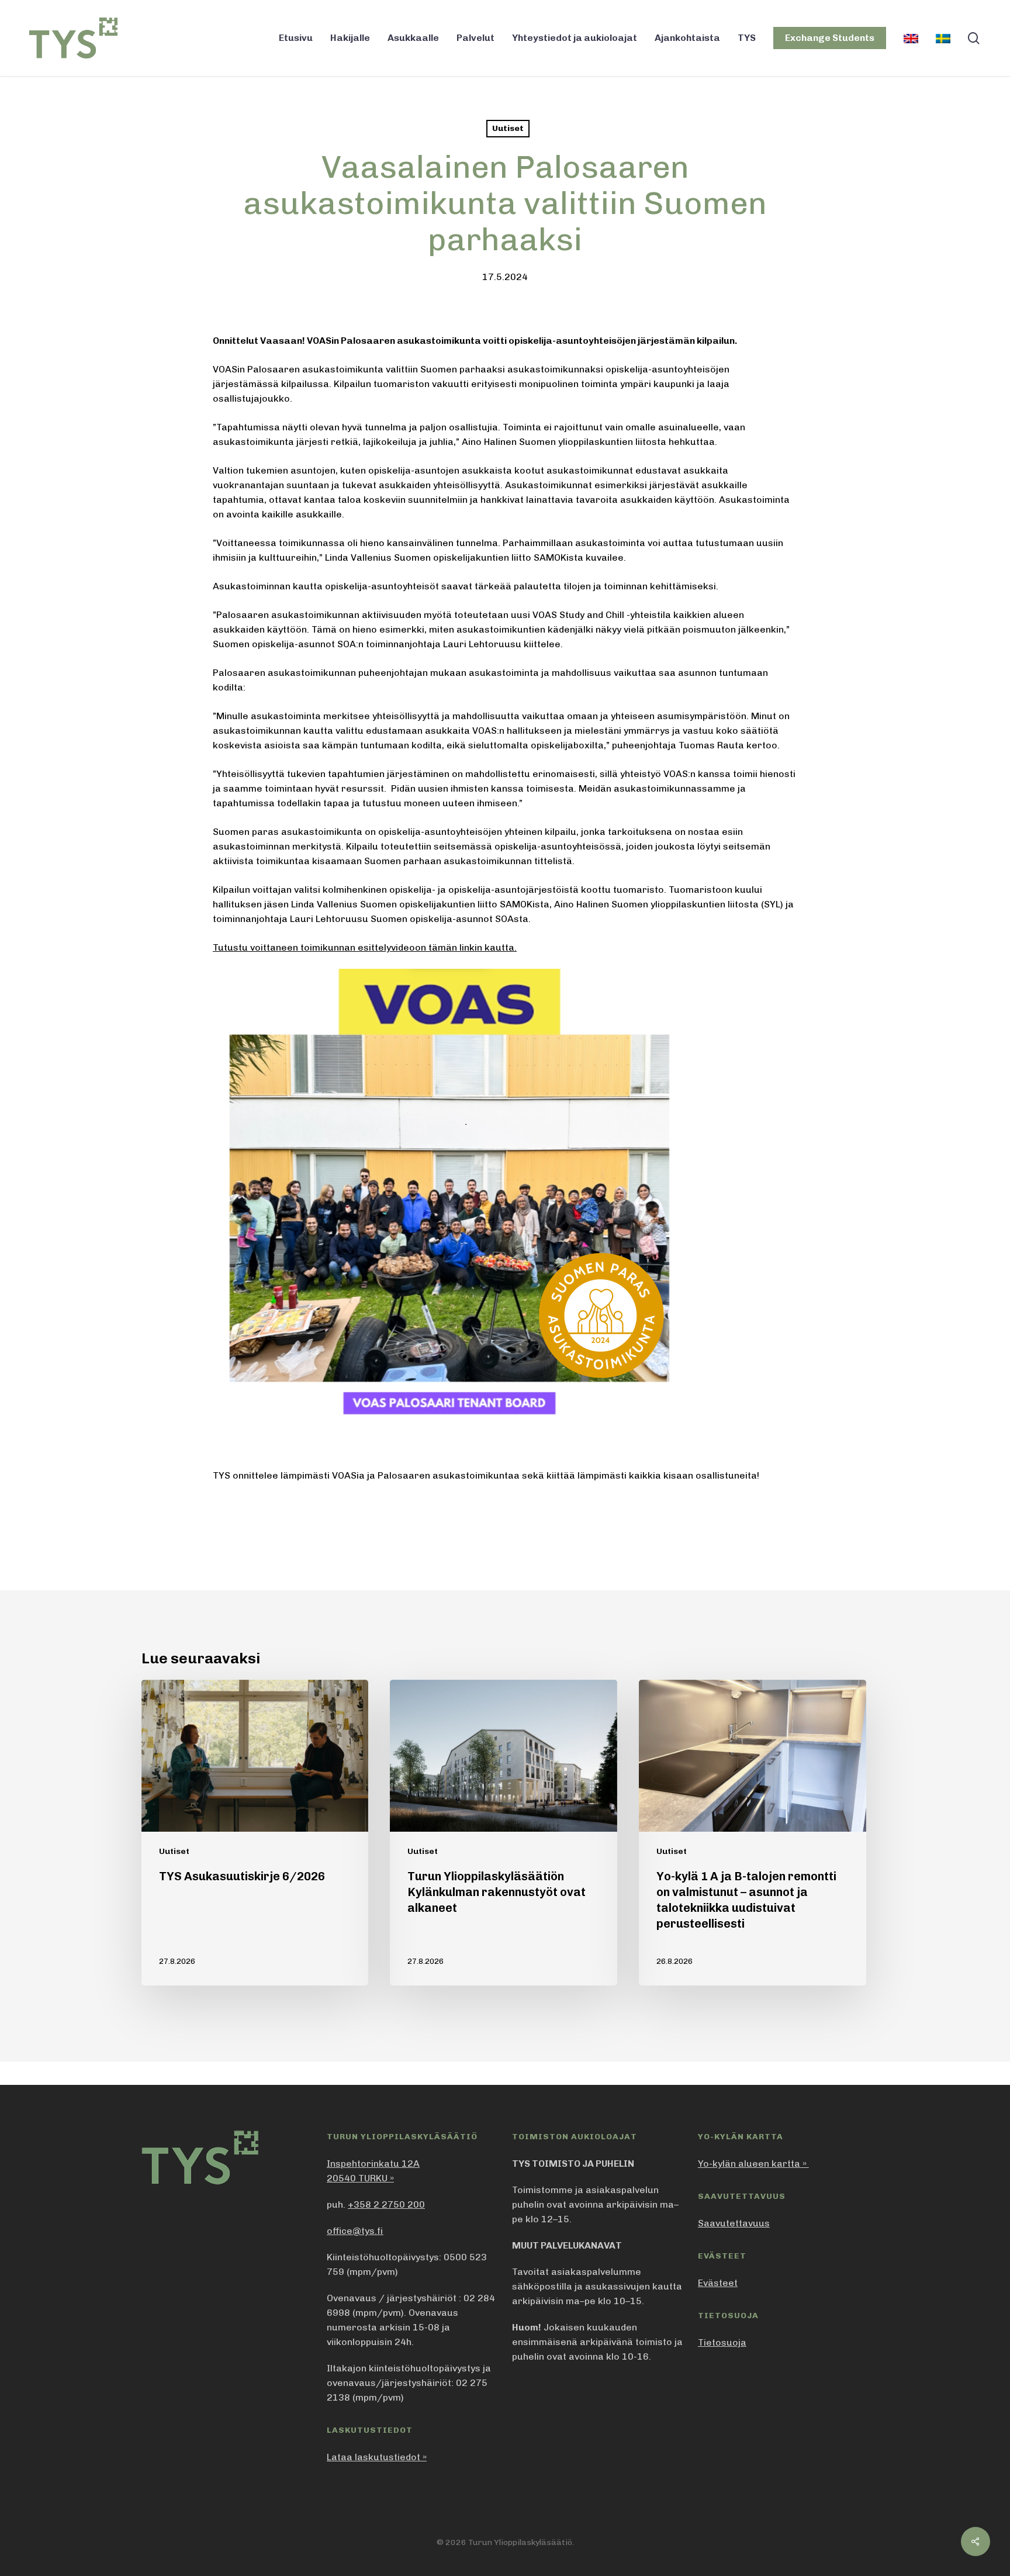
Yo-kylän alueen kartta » (753, 2164)
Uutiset (508, 128)
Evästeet (718, 2283)
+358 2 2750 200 (386, 2204)
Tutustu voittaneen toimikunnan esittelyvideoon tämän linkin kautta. (365, 947)
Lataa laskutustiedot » (377, 2457)
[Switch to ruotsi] (943, 38)
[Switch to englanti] (911, 38)
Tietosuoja (722, 2342)
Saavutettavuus (734, 2223)
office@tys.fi (355, 2231)
